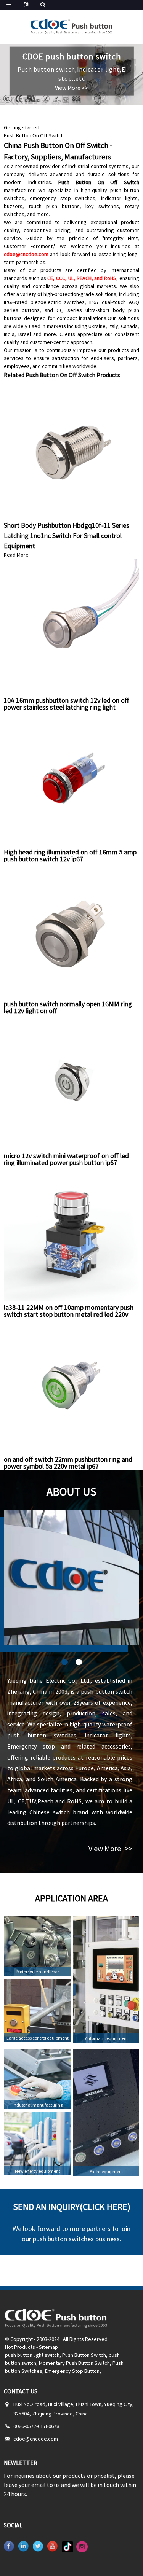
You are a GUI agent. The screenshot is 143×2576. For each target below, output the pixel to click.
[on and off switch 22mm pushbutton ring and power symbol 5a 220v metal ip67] (71, 1385)
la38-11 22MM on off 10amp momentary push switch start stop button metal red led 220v (69, 1311)
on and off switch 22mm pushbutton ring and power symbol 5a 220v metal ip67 (68, 1463)
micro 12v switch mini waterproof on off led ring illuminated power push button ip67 (66, 1159)
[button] (65, 1662)
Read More (16, 555)
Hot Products (20, 2347)
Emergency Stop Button (72, 2371)
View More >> (72, 88)
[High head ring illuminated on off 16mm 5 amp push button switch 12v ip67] (71, 778)
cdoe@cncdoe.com (26, 254)
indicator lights (119, 198)
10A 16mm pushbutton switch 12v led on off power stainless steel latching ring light (67, 704)
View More (110, 1848)
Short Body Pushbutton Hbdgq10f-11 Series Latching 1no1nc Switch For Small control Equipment (67, 535)
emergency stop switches (63, 198)
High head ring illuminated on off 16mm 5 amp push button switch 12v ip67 (70, 855)
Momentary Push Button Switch (74, 2363)
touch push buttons (54, 206)
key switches (102, 206)
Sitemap (48, 2347)
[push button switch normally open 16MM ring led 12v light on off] (71, 929)
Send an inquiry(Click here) (72, 2207)
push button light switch (32, 2355)
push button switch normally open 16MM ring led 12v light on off (68, 1007)
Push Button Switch (84, 2355)
